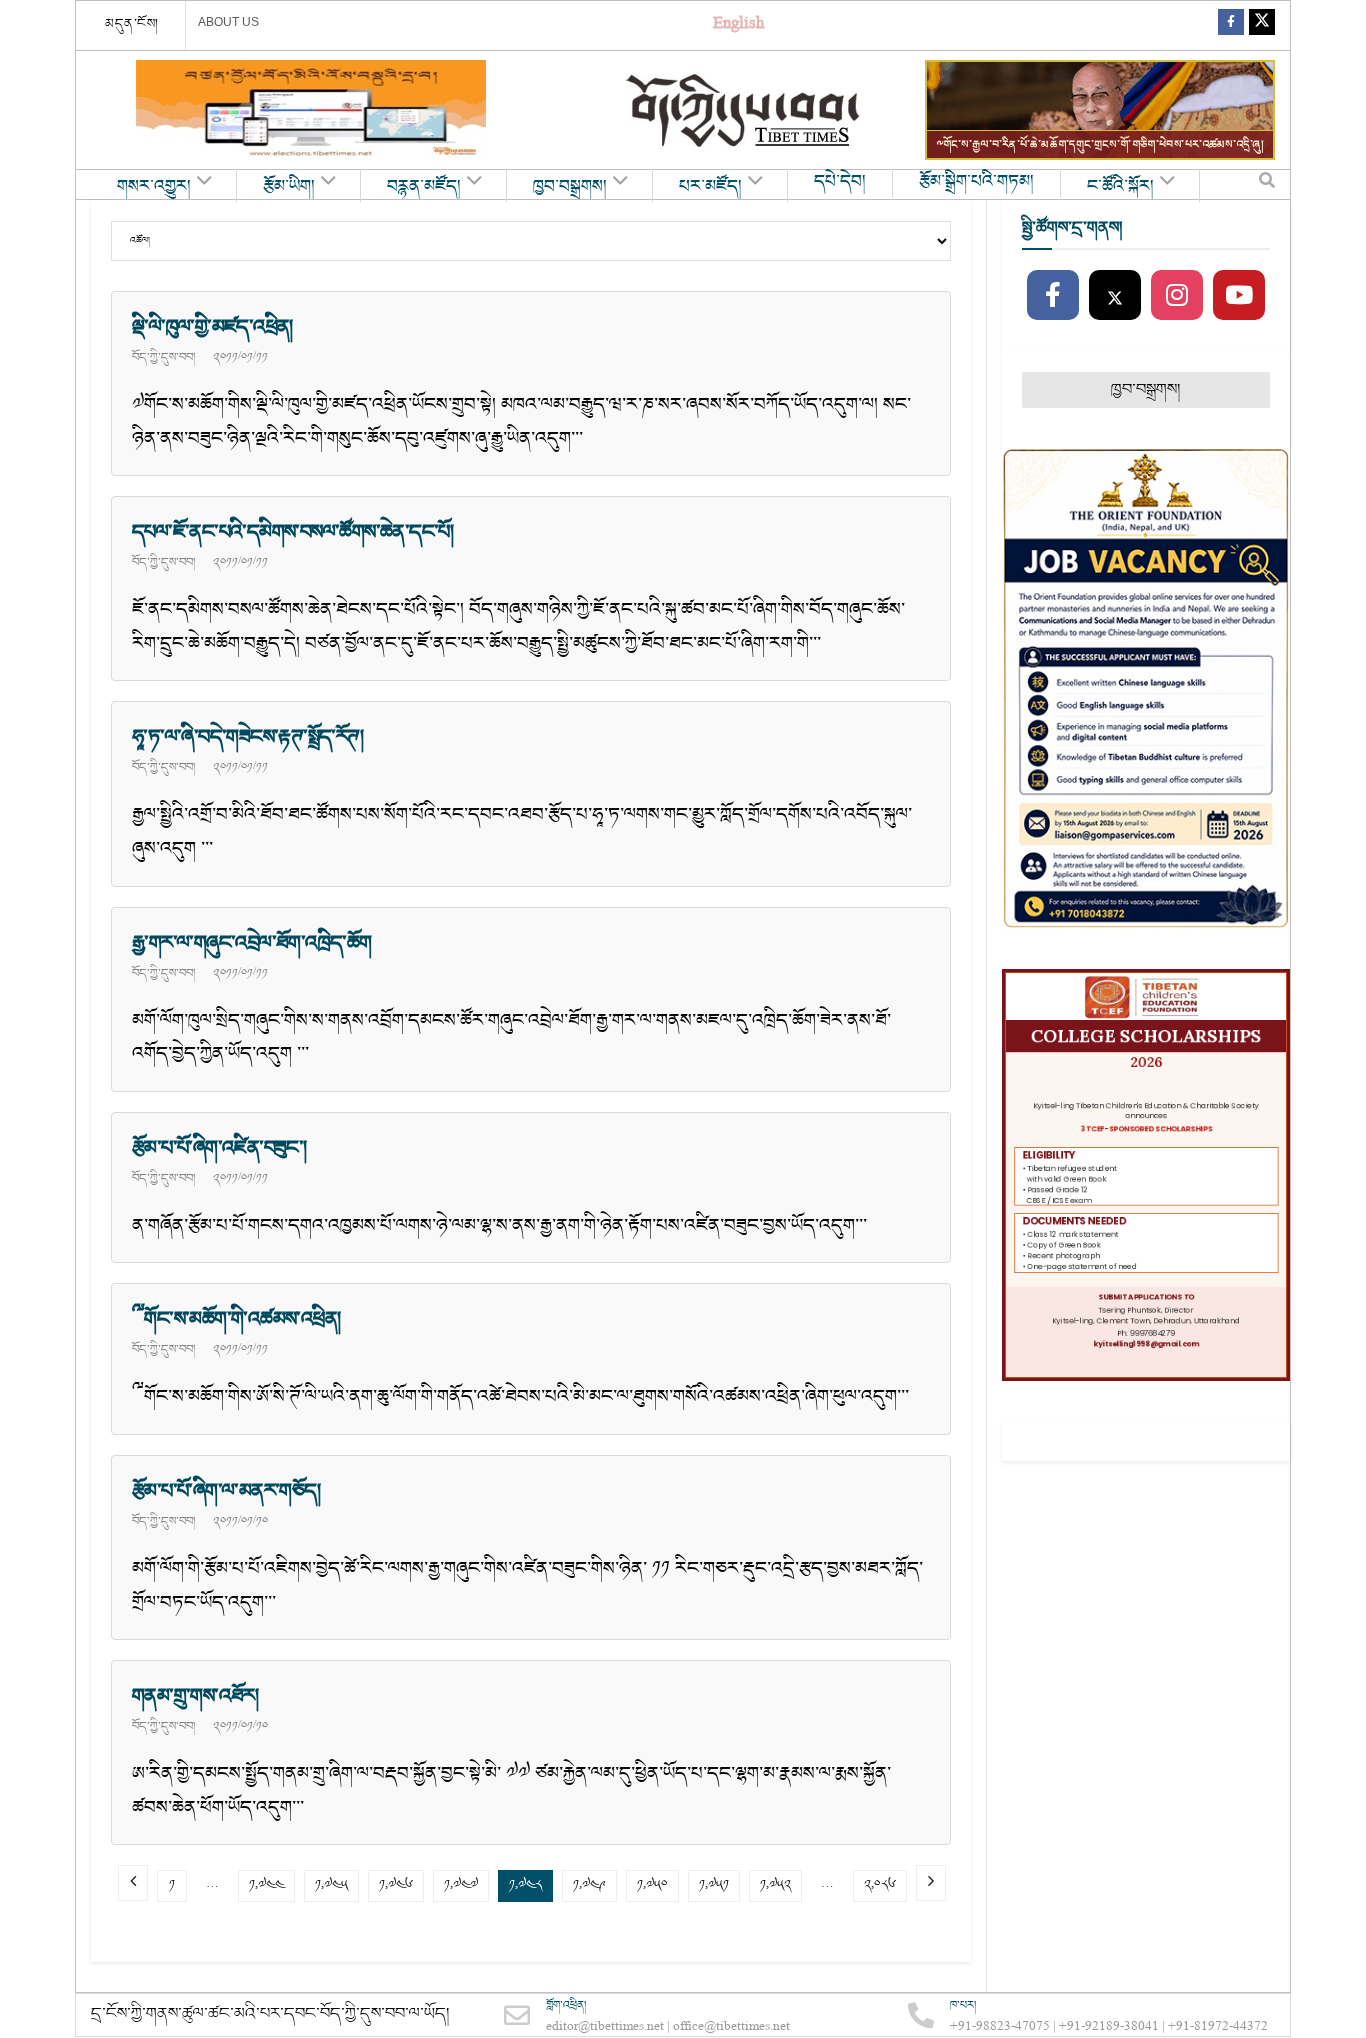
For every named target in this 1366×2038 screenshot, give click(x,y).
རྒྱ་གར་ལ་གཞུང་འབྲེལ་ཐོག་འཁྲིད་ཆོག (252, 943)
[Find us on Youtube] (1239, 296)
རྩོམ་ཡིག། (289, 187)
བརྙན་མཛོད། (424, 187)
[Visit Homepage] (745, 110)
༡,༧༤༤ (266, 1885)
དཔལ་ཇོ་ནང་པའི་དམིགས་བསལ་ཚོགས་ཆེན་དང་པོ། (292, 532)
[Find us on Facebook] (1231, 25)
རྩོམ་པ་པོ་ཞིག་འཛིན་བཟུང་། (219, 1148)
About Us (228, 22)
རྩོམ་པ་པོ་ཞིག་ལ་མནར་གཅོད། (226, 1491)
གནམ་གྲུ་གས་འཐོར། (195, 1696)
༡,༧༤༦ (396, 1885)
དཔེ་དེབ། (840, 182)
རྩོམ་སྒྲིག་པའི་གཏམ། (976, 182)
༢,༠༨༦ (880, 1885)
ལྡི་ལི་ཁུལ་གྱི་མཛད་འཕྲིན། (212, 327)
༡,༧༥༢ (775, 1885)
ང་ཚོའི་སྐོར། (1120, 187)
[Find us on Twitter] (1262, 25)
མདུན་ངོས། (132, 24)
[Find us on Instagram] (1177, 296)
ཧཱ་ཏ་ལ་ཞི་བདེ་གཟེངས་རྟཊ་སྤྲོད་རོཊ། (247, 737)
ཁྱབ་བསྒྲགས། (570, 187)
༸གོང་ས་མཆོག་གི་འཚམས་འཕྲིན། (236, 1319)
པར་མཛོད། (710, 187)
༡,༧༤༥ (331, 1885)
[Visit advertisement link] (311, 110)
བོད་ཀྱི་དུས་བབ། (163, 357)
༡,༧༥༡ (714, 1885)
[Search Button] (1267, 185)
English (738, 25)
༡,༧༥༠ (652, 1885)
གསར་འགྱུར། (154, 187)
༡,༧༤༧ (461, 1885)
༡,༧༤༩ (589, 1885)
